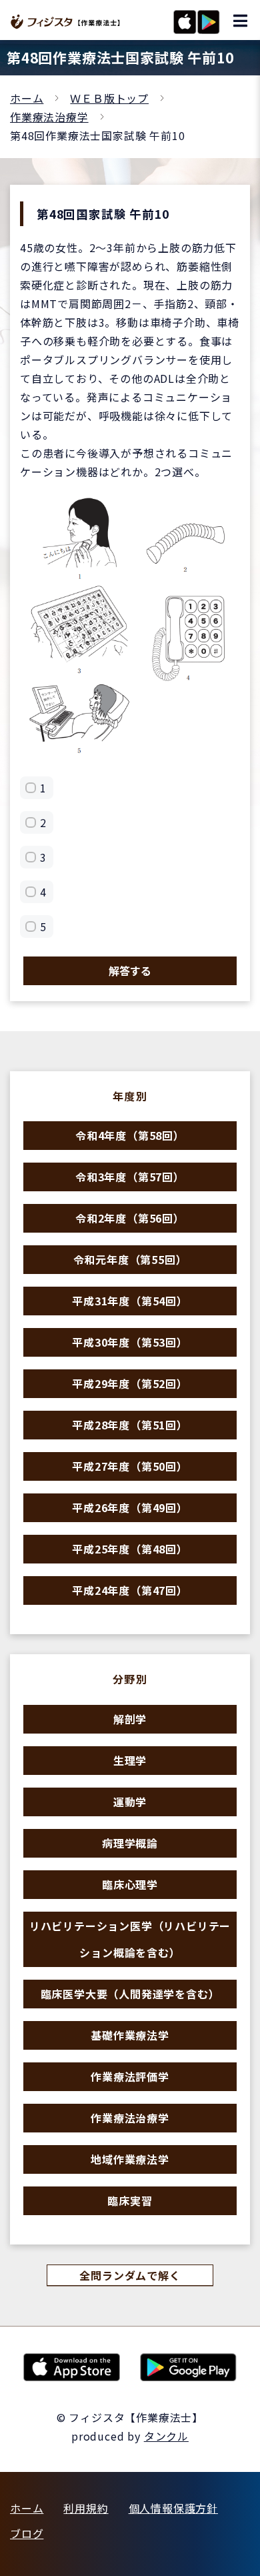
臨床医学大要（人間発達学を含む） (130, 1994)
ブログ (27, 2533)
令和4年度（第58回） (130, 1135)
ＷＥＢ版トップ (109, 98)
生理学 (130, 1760)
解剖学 (130, 1719)
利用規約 (86, 2508)
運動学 (130, 1802)
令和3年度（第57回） (130, 1177)
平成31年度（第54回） (130, 1301)
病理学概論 (130, 1843)
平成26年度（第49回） (130, 1507)
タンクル (166, 2436)
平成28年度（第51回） (130, 1425)
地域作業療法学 (130, 2159)
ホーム (27, 98)
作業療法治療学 (49, 117)
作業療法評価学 (130, 2076)
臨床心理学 (130, 1884)
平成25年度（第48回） (130, 1549)
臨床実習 (130, 2200)
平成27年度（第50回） (130, 1466)
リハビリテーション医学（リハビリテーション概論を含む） (130, 1939)
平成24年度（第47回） (130, 1590)
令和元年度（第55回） (130, 1259)
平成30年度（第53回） (130, 1342)
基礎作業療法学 (130, 2035)
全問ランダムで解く (130, 2275)
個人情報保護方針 (173, 2508)
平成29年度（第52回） (130, 1383)
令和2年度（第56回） (130, 1218)
